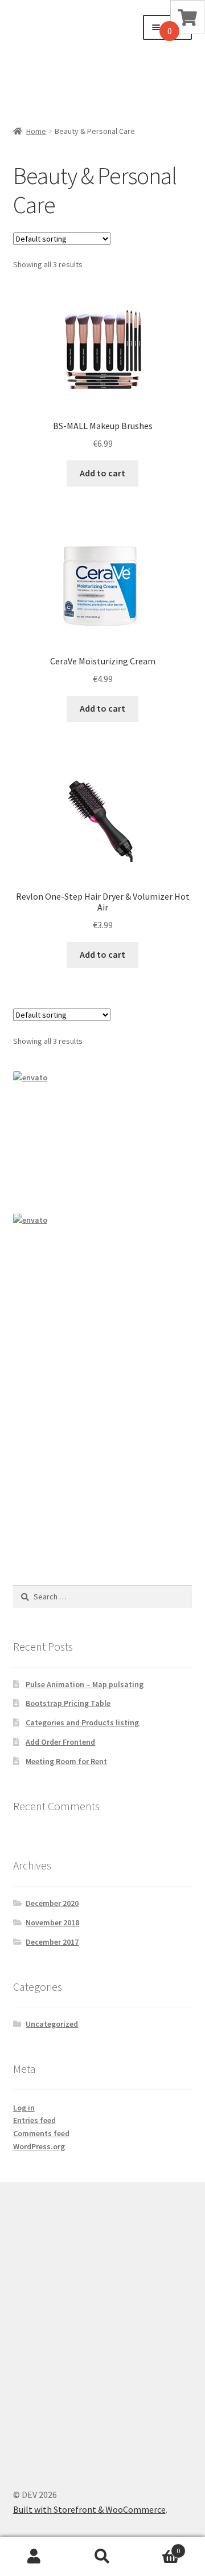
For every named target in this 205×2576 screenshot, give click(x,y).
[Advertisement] (69, 58)
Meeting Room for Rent (66, 1761)
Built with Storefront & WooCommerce (89, 2509)
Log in (24, 2108)
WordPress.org (39, 2146)
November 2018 (52, 1922)
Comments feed (41, 2133)
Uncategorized (52, 2024)
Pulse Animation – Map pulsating (85, 1684)
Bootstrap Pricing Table (68, 1703)
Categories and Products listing (82, 1722)
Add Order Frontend (60, 1742)
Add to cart (102, 473)
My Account (34, 2557)
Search (102, 2557)
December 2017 (52, 1942)
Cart (158, 2547)
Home (36, 131)
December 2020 (52, 1903)
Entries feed (34, 2120)
